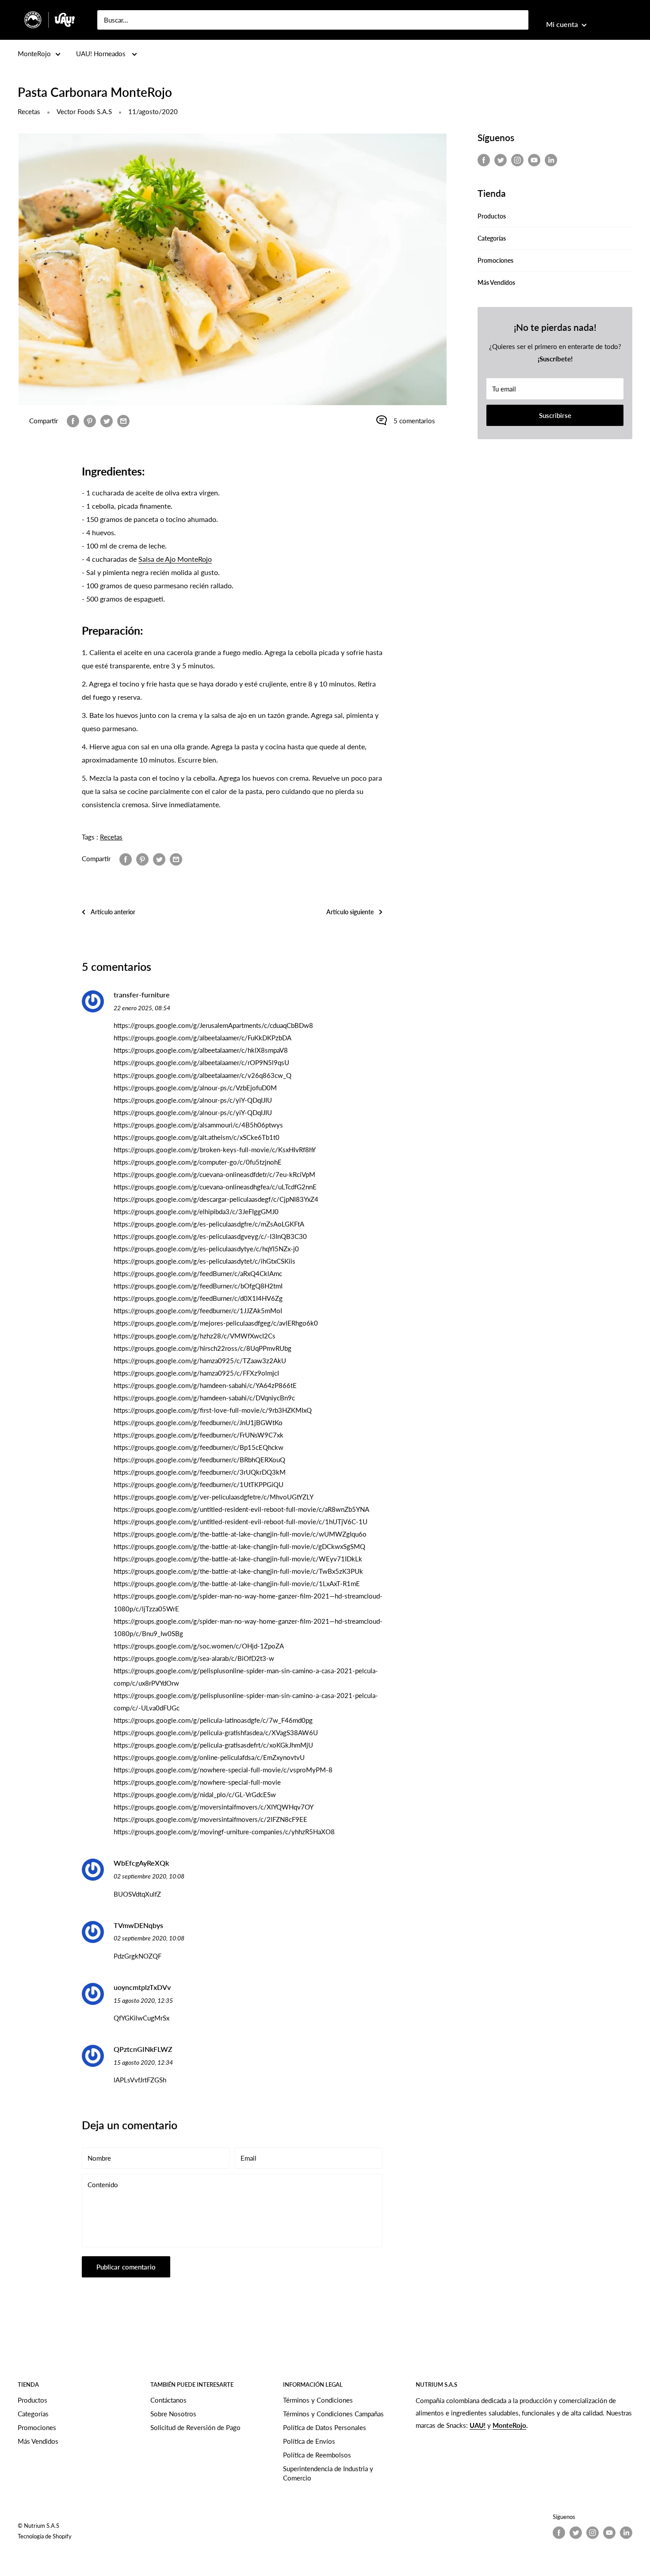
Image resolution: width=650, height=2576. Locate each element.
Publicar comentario (126, 2267)
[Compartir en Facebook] (73, 421)
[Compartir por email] (123, 421)
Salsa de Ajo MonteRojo (175, 559)
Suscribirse (555, 415)
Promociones (495, 260)
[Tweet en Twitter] (107, 421)
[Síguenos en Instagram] (517, 160)
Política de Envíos (309, 2441)
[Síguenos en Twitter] (501, 160)
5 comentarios (414, 421)
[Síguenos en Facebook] (484, 160)
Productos (492, 216)
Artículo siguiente (350, 912)
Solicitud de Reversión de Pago (195, 2427)
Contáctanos (168, 2400)
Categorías (492, 238)
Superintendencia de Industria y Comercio (328, 2473)
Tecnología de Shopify (45, 2536)
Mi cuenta (563, 24)
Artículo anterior (113, 912)
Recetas (29, 111)
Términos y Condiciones (318, 2400)
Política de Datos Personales (325, 2427)
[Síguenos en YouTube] (534, 160)
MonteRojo (34, 54)
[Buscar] (517, 20)
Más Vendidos (496, 282)
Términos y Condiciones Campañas (333, 2414)
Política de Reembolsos (317, 2455)
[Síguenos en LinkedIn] (551, 160)
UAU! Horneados (102, 54)
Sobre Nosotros (173, 2414)
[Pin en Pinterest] (90, 421)
